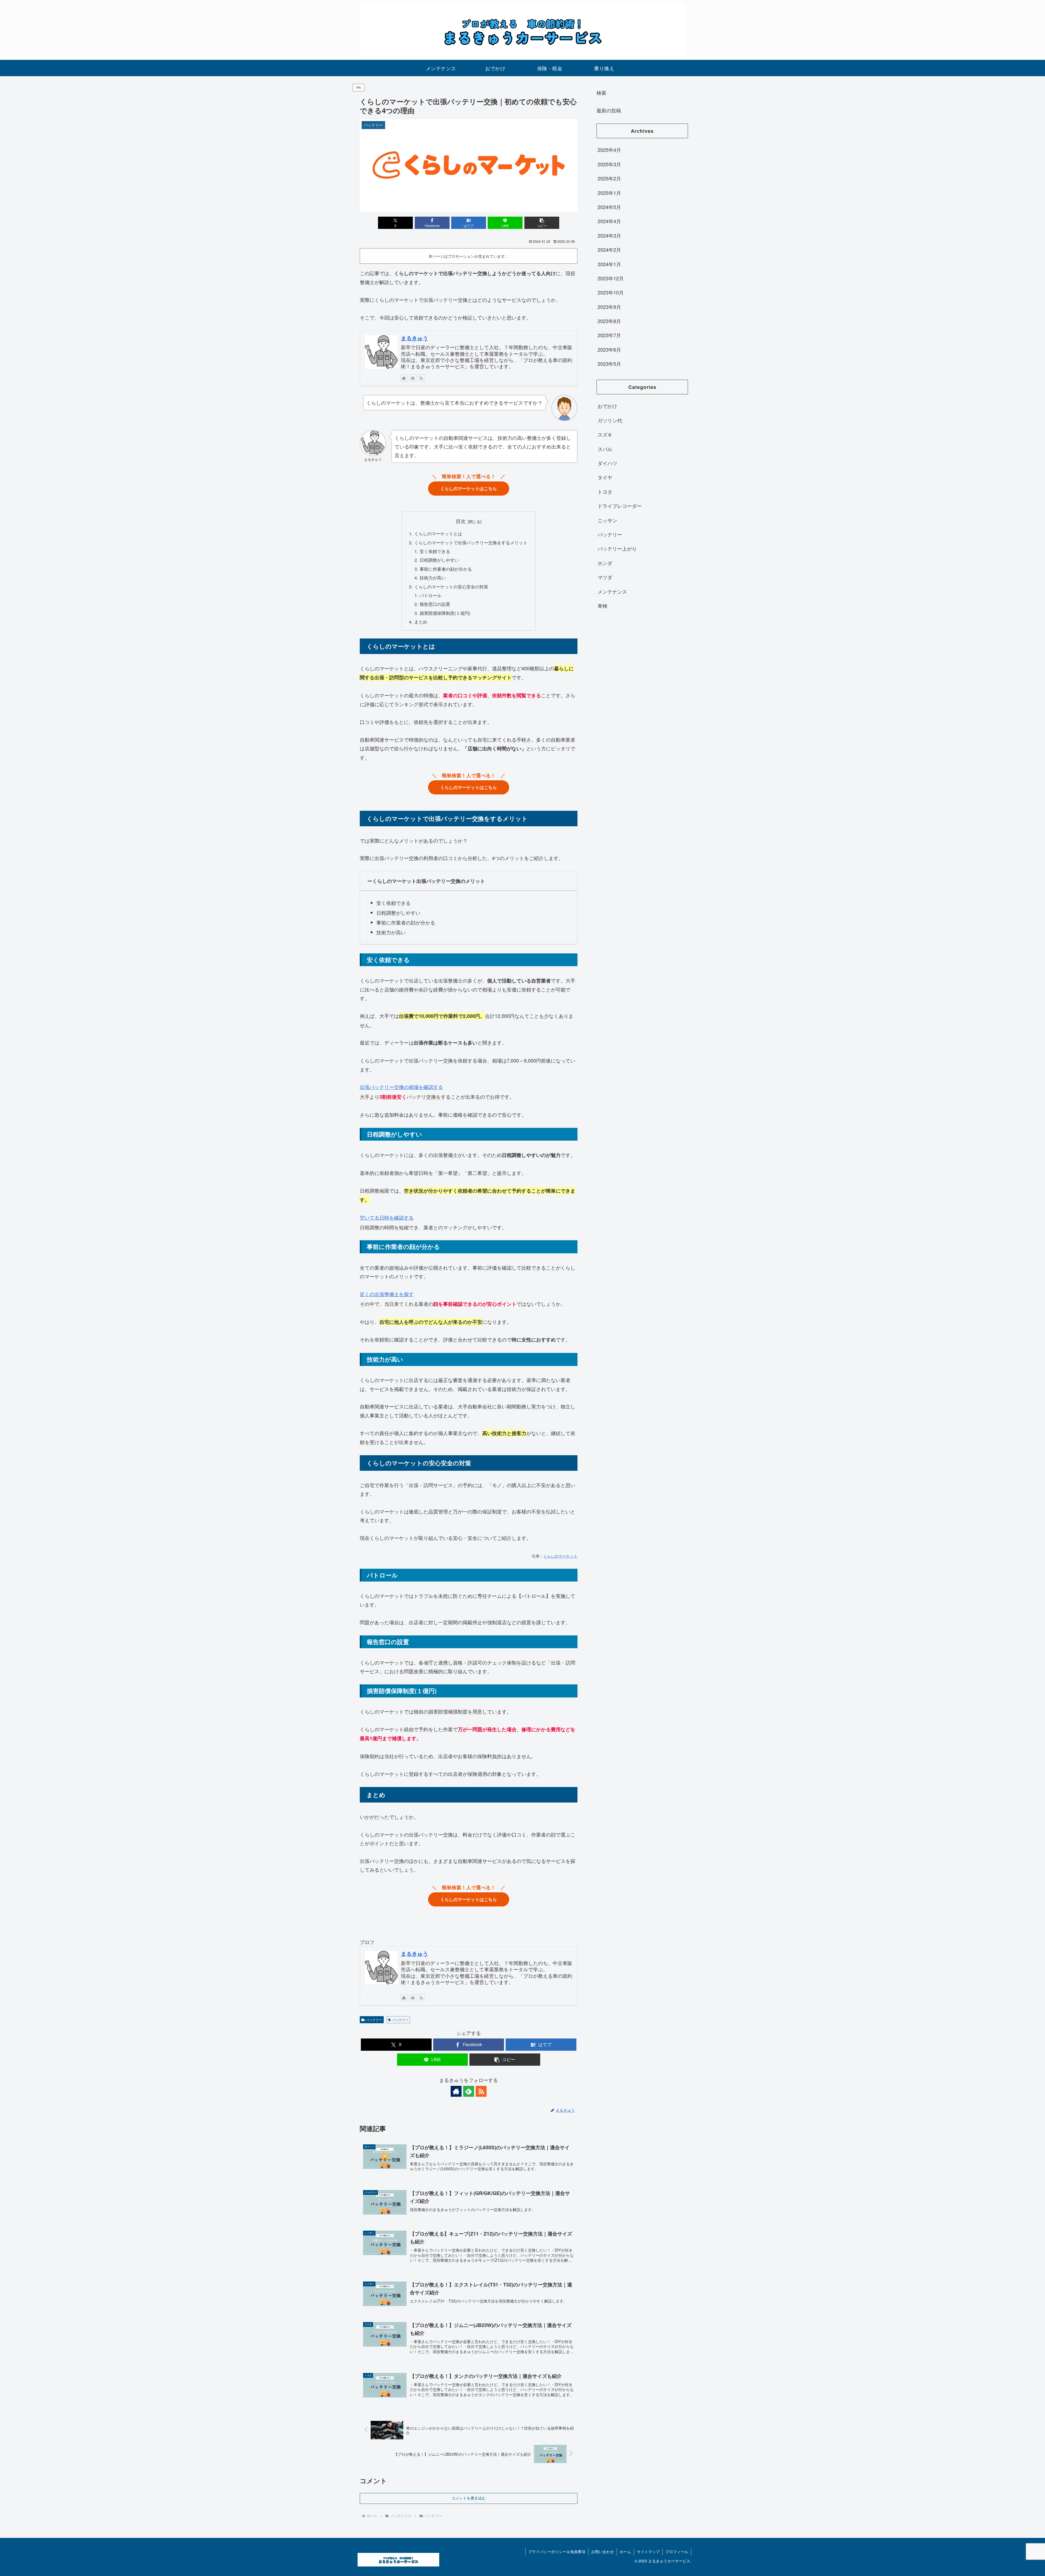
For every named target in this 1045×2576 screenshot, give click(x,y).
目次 (461, 521)
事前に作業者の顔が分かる (446, 569)
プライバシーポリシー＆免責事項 (557, 2552)
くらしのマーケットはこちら (469, 488)
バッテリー (374, 2020)
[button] (542, 223)
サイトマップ (648, 2552)
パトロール (431, 595)
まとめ (421, 622)
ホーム (625, 2552)
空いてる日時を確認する (387, 1217)
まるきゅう (414, 338)
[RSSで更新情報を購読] (421, 378)
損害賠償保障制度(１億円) (445, 613)
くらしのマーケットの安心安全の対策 (451, 587)
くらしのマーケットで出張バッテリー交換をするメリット (471, 542)
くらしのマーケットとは (438, 533)
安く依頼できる (435, 551)
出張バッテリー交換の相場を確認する (401, 1087)
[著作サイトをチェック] (404, 378)
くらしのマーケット (560, 1556)
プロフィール (677, 2552)
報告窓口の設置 (435, 604)
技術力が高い (433, 578)
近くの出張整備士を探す (387, 1294)
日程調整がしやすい (439, 560)
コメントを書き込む (469, 2498)
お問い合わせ (603, 2552)
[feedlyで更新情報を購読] (413, 378)
